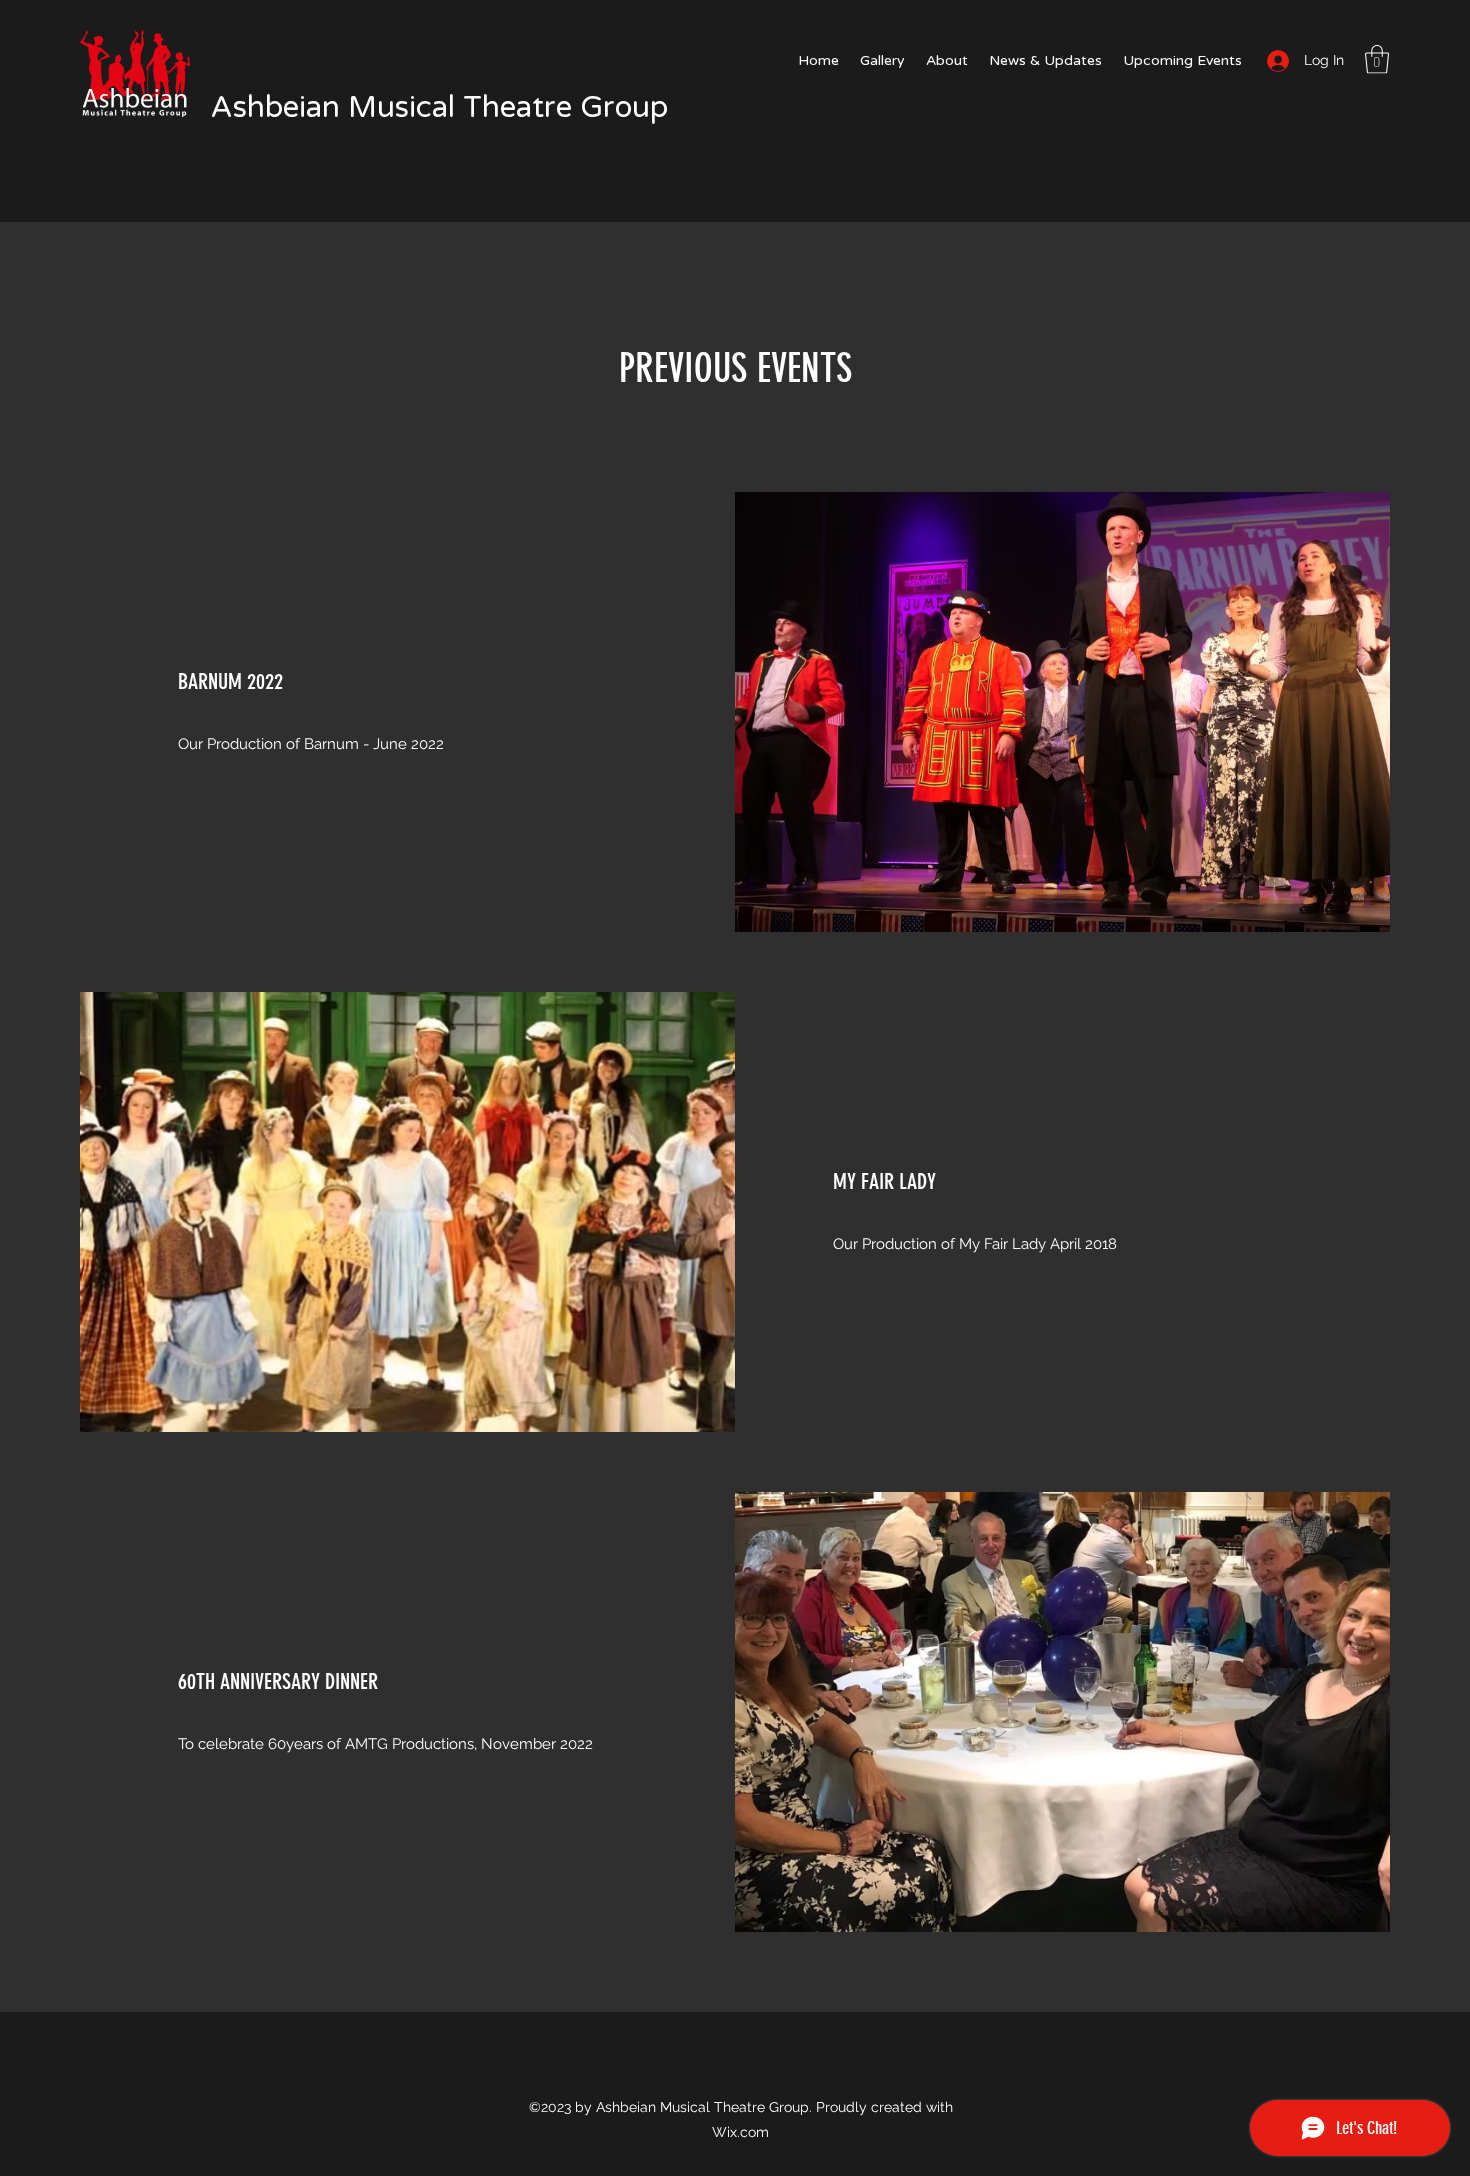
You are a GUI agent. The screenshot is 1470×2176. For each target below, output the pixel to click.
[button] (1377, 59)
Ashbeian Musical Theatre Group (439, 107)
